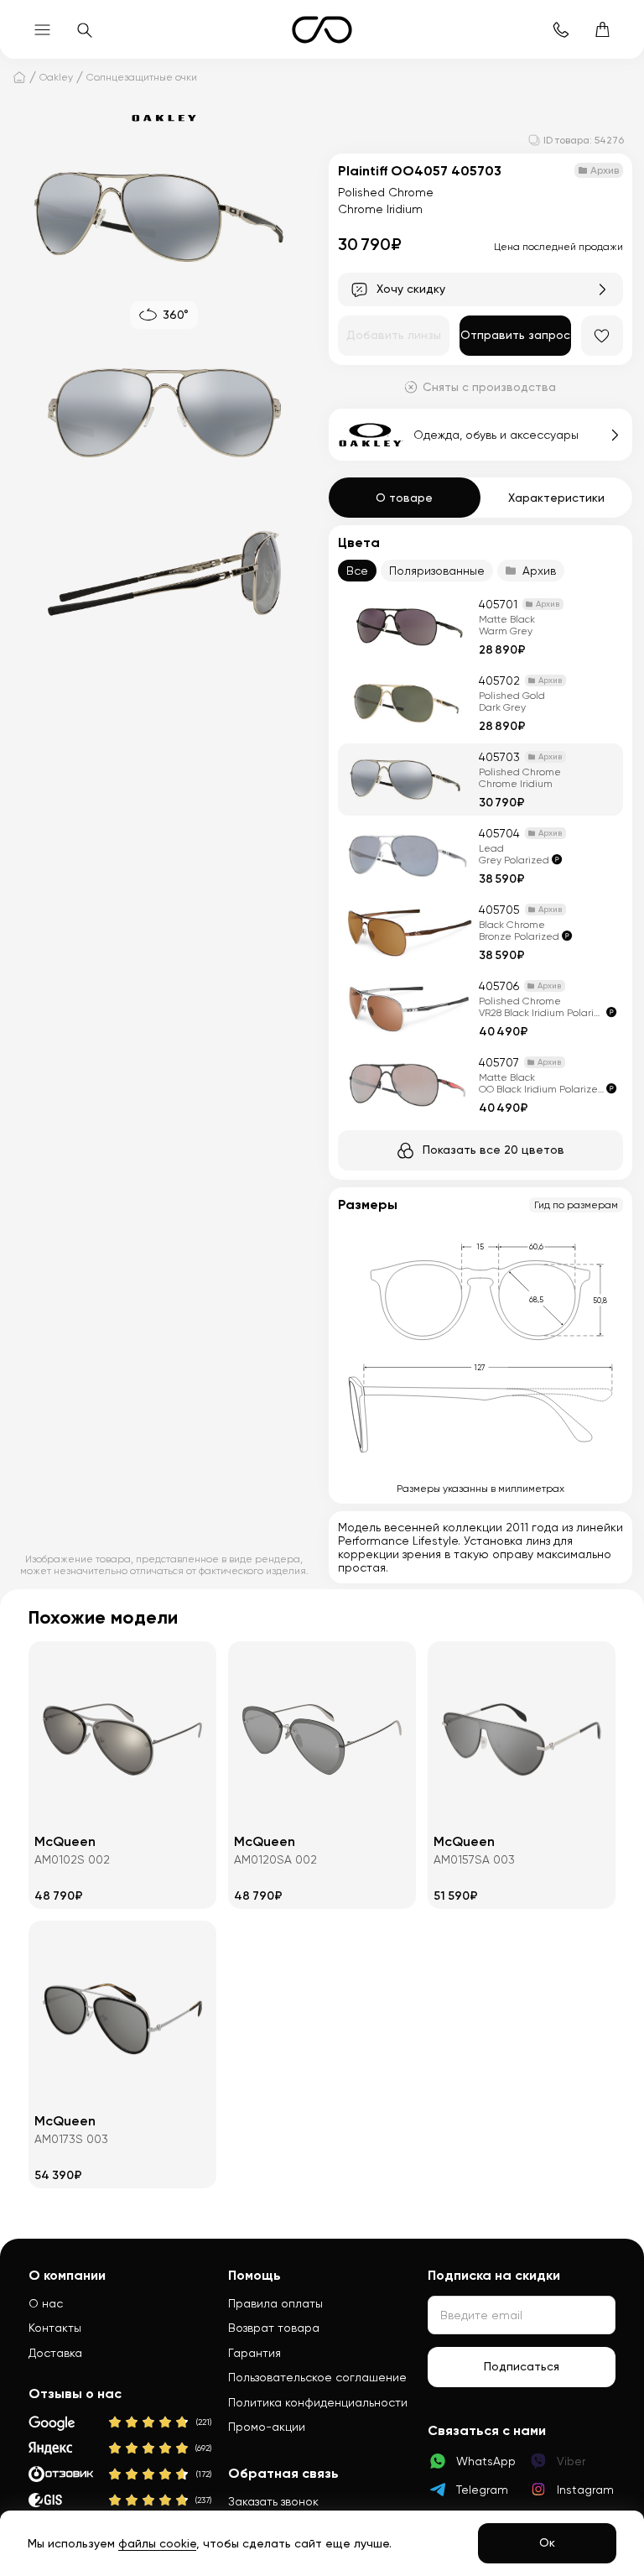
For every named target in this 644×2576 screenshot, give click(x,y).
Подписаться (522, 2366)
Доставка (55, 2353)
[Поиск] (84, 29)
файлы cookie (157, 2543)
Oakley (56, 77)
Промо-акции (267, 2427)
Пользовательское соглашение (317, 2377)
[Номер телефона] (560, 29)
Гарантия (254, 2353)
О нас (46, 2303)
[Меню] (42, 29)
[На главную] (19, 77)
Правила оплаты (275, 2303)
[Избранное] (602, 336)
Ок (547, 2542)
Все (357, 571)
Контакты (55, 2328)
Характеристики (556, 498)
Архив (539, 571)
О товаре (404, 498)
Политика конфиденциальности (318, 2402)
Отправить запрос (515, 335)
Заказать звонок (273, 2501)
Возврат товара (274, 2328)
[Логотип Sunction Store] (322, 30)
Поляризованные (437, 571)
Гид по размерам (576, 1205)
